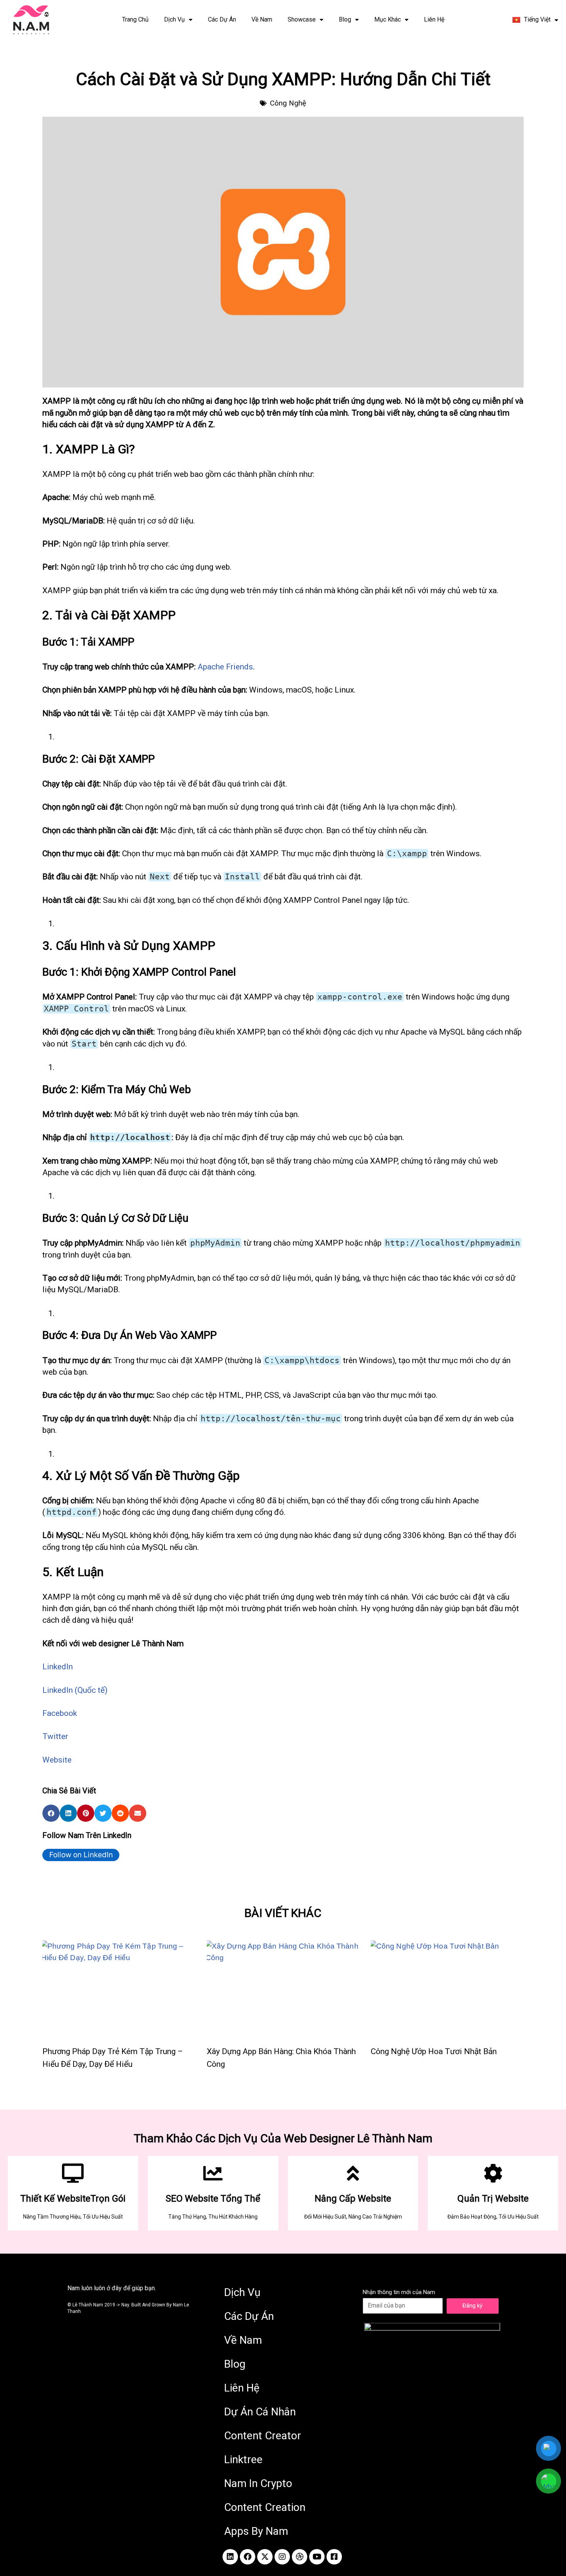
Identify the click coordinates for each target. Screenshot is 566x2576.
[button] (51, 1813)
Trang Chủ (135, 19)
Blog (345, 19)
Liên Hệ (434, 19)
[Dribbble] (300, 2557)
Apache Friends (225, 667)
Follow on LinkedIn (81, 1855)
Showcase (302, 19)
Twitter (55, 1736)
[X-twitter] (265, 2557)
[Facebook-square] (334, 2557)
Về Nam (262, 19)
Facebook (60, 1713)
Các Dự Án (222, 19)
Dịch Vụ (174, 19)
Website (57, 1760)
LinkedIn (58, 1667)
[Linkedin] (230, 2557)
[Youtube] (317, 2557)
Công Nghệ (288, 103)
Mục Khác (388, 19)
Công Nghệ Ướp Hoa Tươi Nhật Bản (434, 2051)
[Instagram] (282, 2557)
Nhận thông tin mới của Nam (399, 2292)
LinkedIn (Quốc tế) (75, 1690)
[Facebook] (248, 2557)
